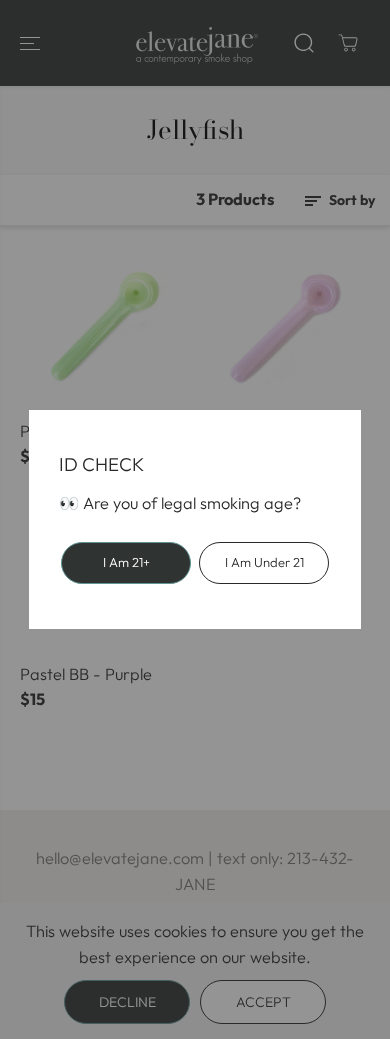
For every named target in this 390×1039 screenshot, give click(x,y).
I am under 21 (264, 562)
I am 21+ (126, 562)
